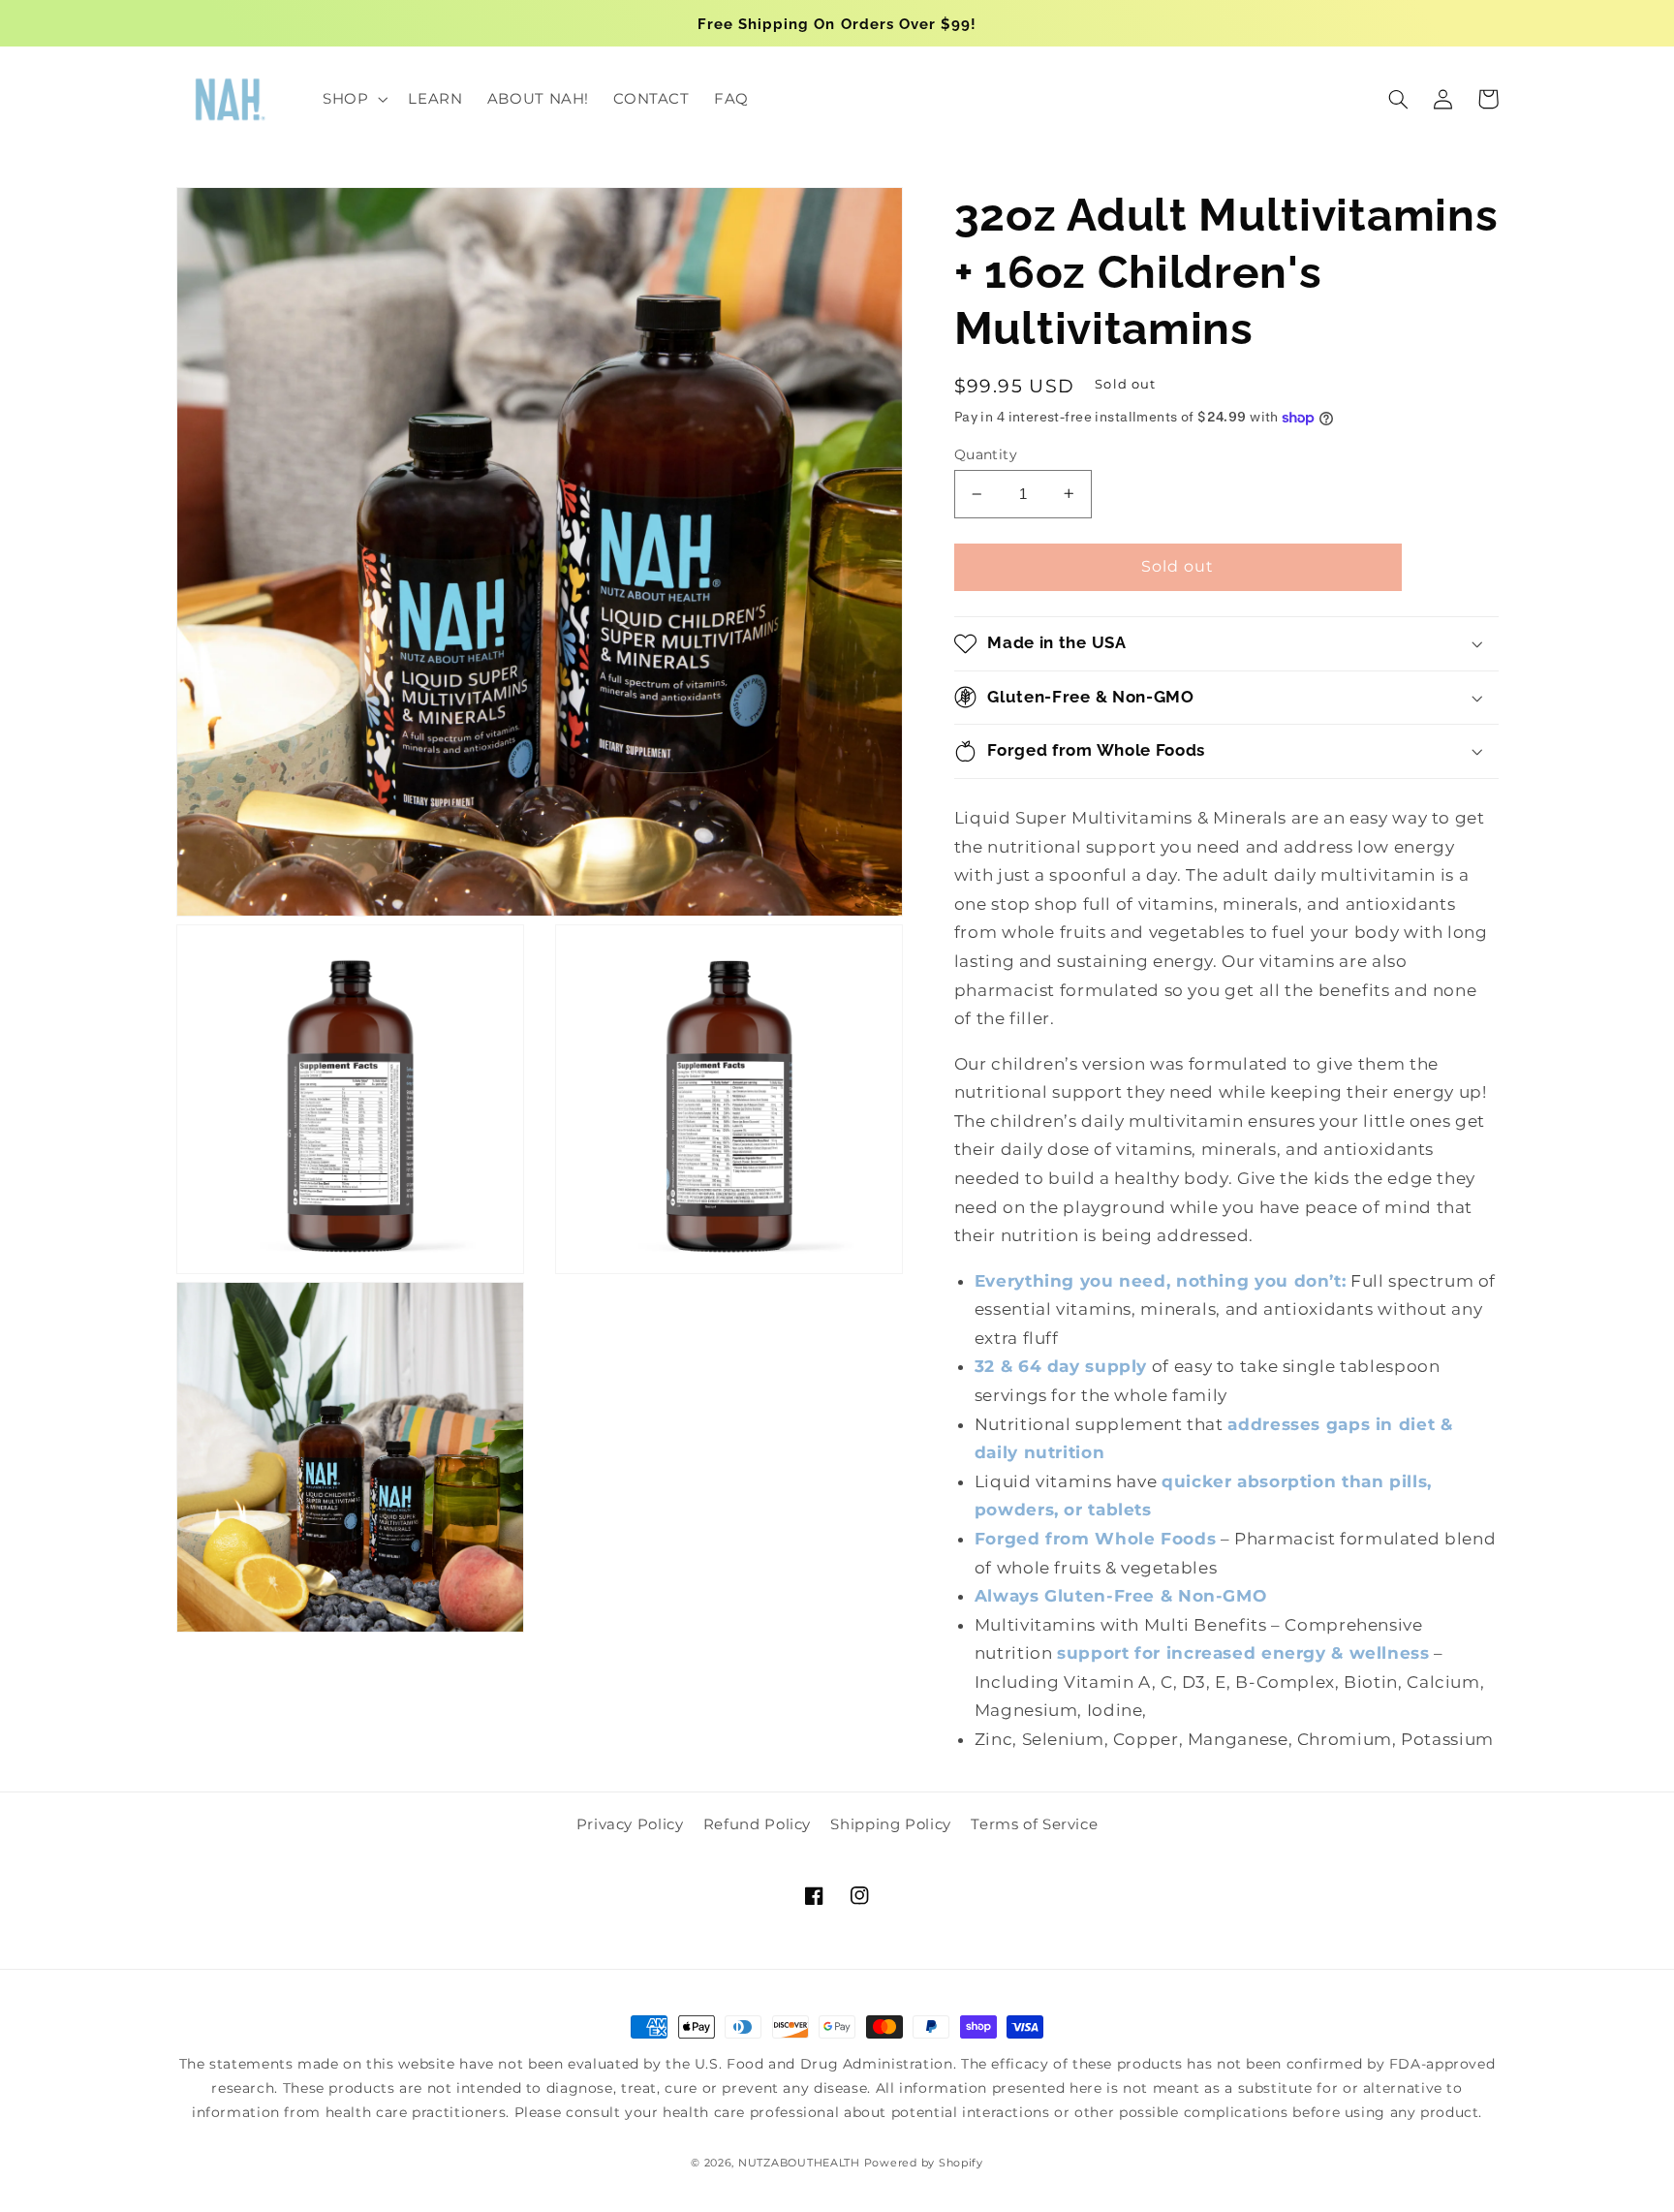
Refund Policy (757, 1824)
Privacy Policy (630, 1824)
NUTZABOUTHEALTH (799, 2163)
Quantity (986, 454)
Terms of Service (1034, 1824)
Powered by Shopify (924, 2163)
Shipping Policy (890, 1824)
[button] (353, 99)
